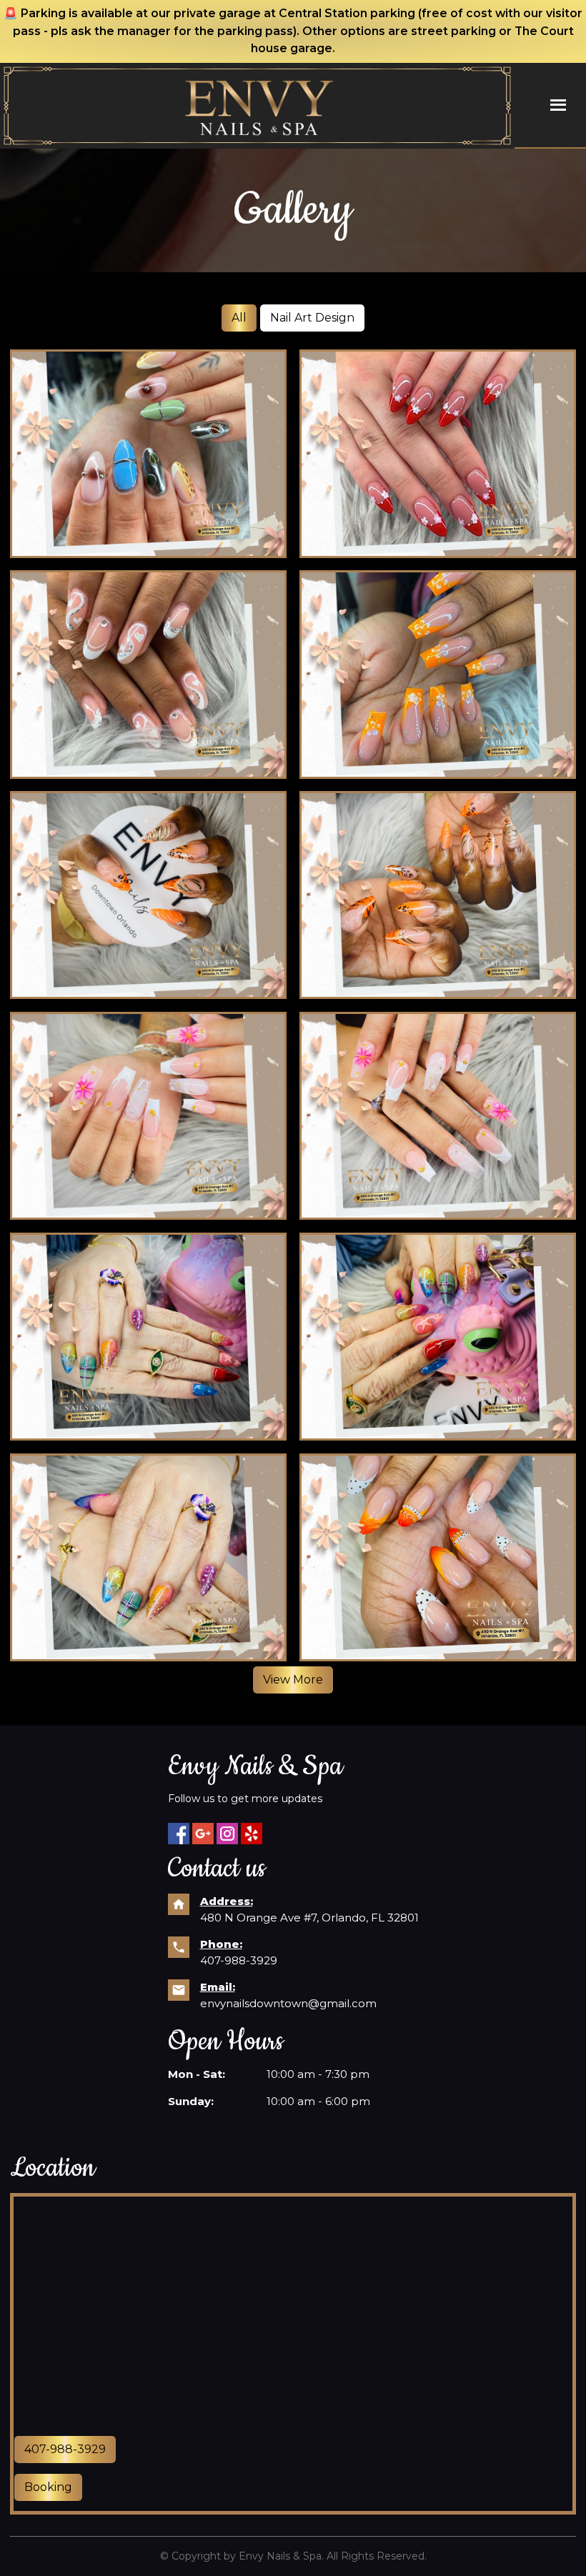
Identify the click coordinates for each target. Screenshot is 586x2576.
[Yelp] (252, 1834)
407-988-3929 (239, 1960)
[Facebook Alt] (179, 1834)
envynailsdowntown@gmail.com (288, 2003)
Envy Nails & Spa (280, 2556)
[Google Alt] (203, 1834)
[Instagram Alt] (227, 1834)
